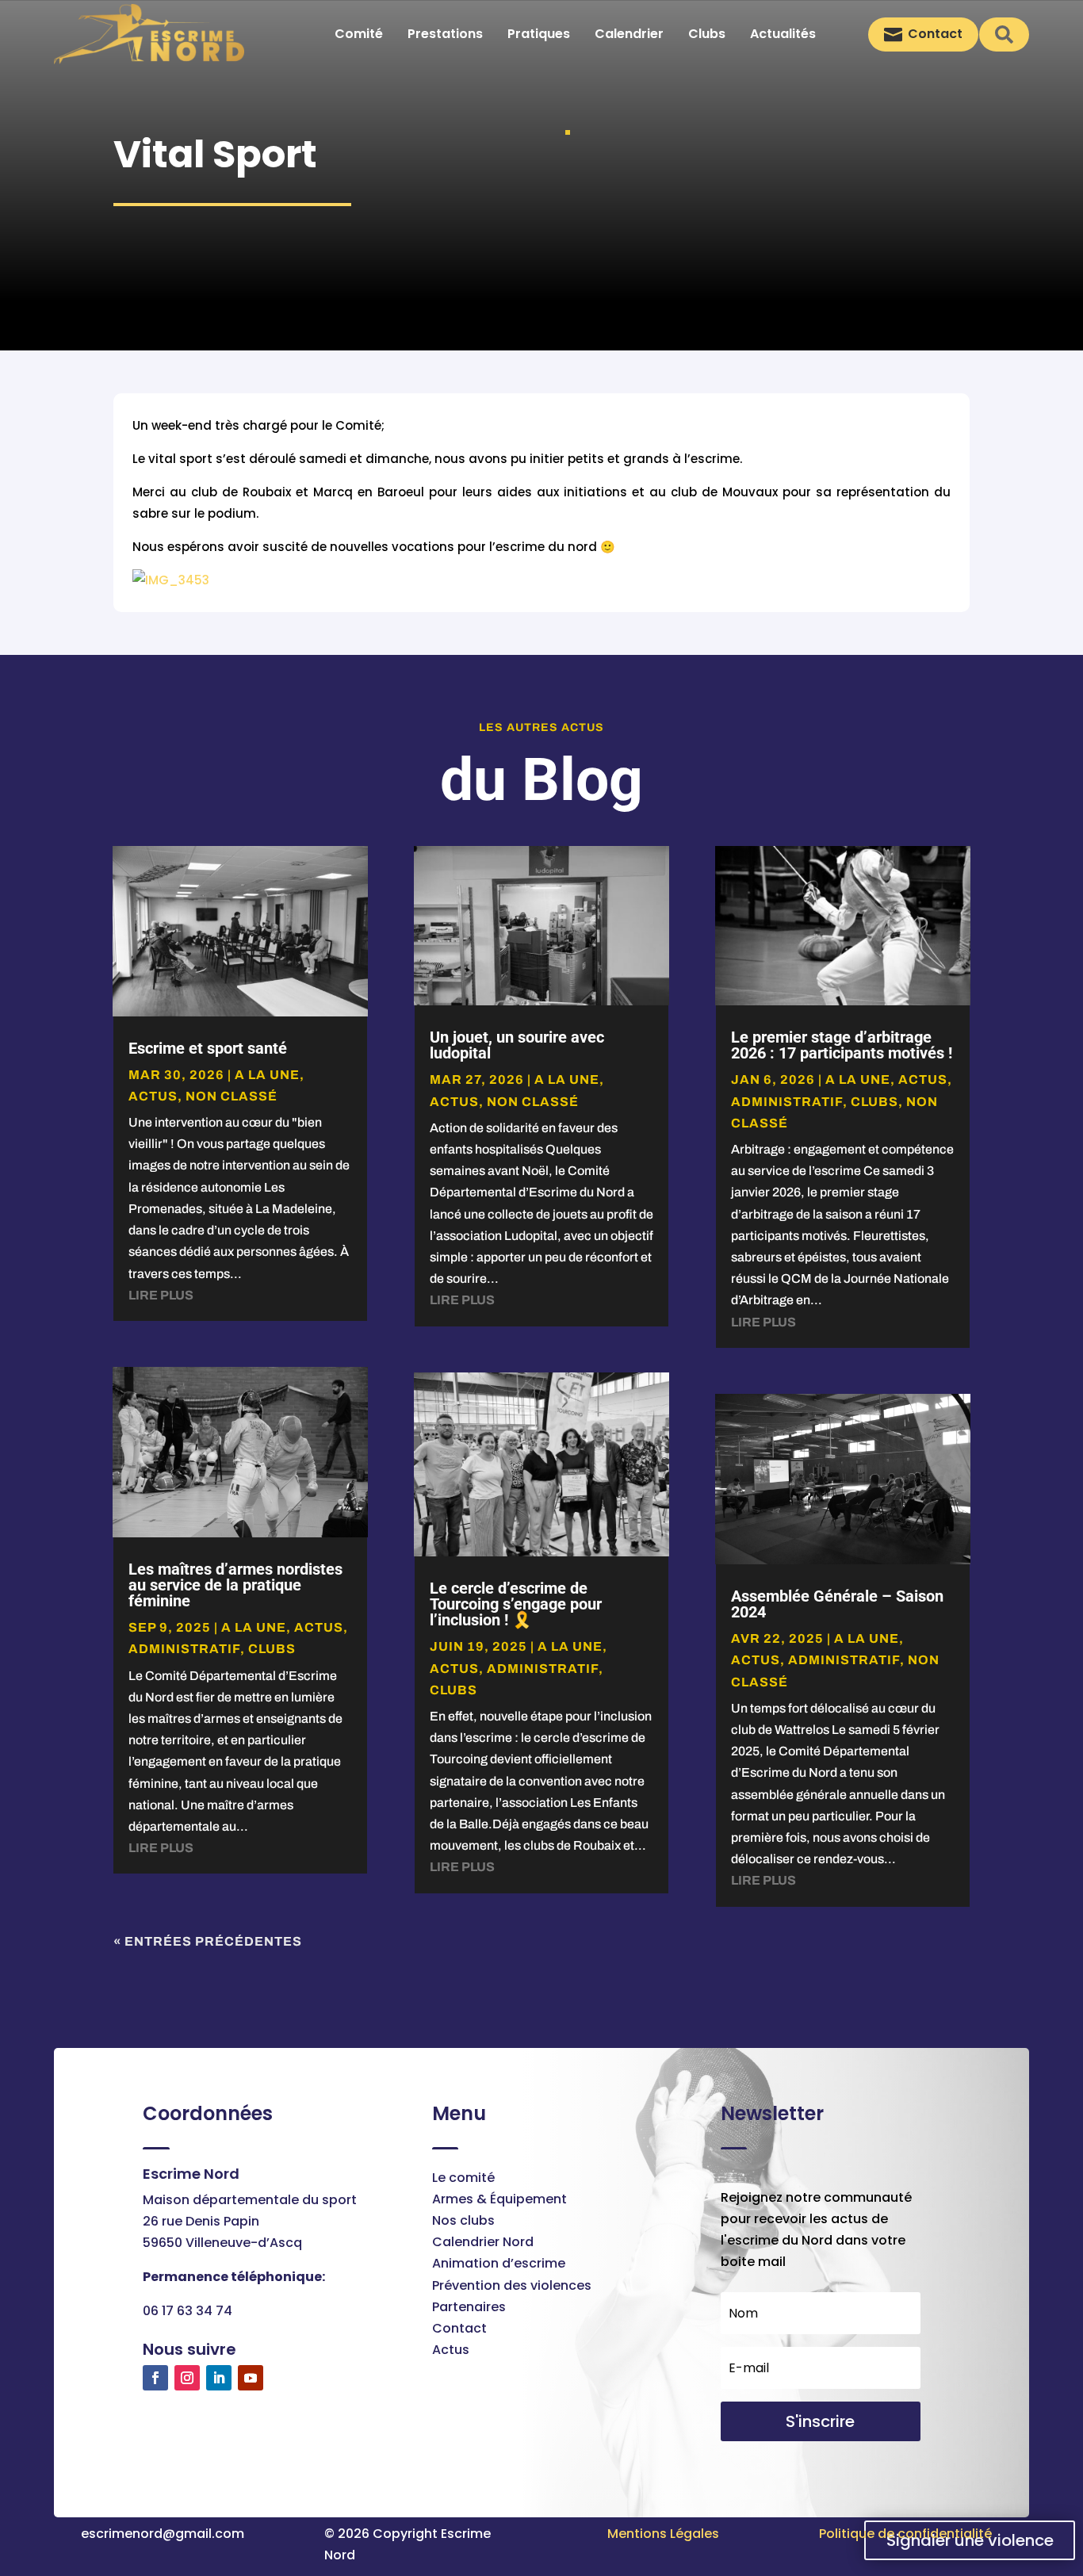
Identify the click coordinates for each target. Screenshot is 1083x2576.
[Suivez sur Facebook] (155, 2378)
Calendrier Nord (483, 2242)
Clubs (272, 1649)
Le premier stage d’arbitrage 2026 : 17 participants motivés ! (842, 1045)
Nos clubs (463, 2220)
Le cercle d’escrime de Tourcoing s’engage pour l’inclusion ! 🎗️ (516, 1604)
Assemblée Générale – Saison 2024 (837, 1604)
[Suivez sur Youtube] (251, 2378)
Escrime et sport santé (208, 1048)
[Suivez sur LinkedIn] (219, 2378)
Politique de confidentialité (905, 2534)
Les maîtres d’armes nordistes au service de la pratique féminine (235, 1585)
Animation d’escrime (499, 2263)
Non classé (232, 1096)
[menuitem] (359, 34)
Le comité (463, 2178)
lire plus (161, 1295)
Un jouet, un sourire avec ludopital (517, 1045)
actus (153, 1096)
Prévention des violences (512, 2285)
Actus (451, 2350)
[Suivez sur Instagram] (187, 2378)
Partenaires (469, 2307)
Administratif (184, 1649)
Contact (459, 2328)
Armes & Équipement (499, 2199)
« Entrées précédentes (208, 1941)
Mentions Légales (663, 2534)
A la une (267, 1075)
